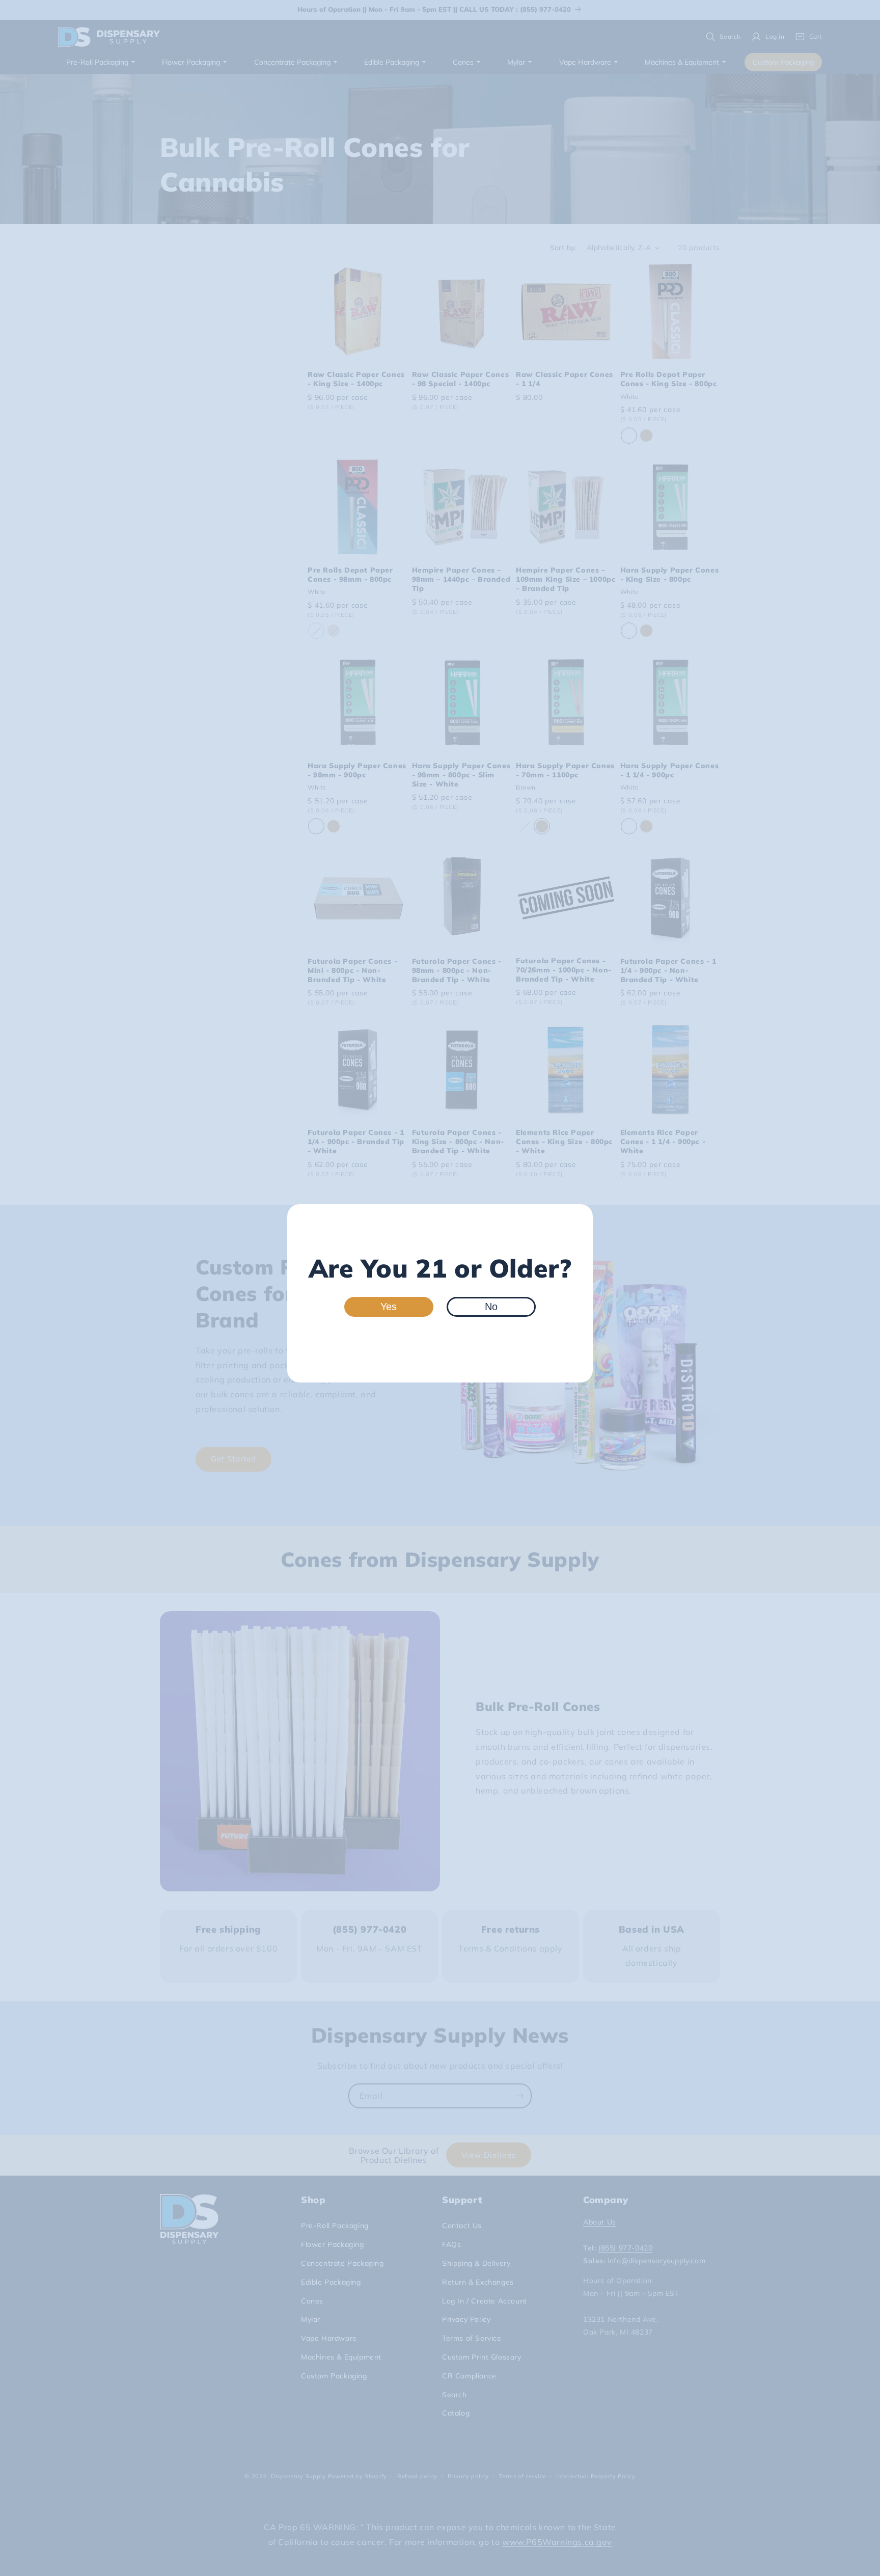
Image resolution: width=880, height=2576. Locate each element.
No (491, 1307)
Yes (389, 1307)
